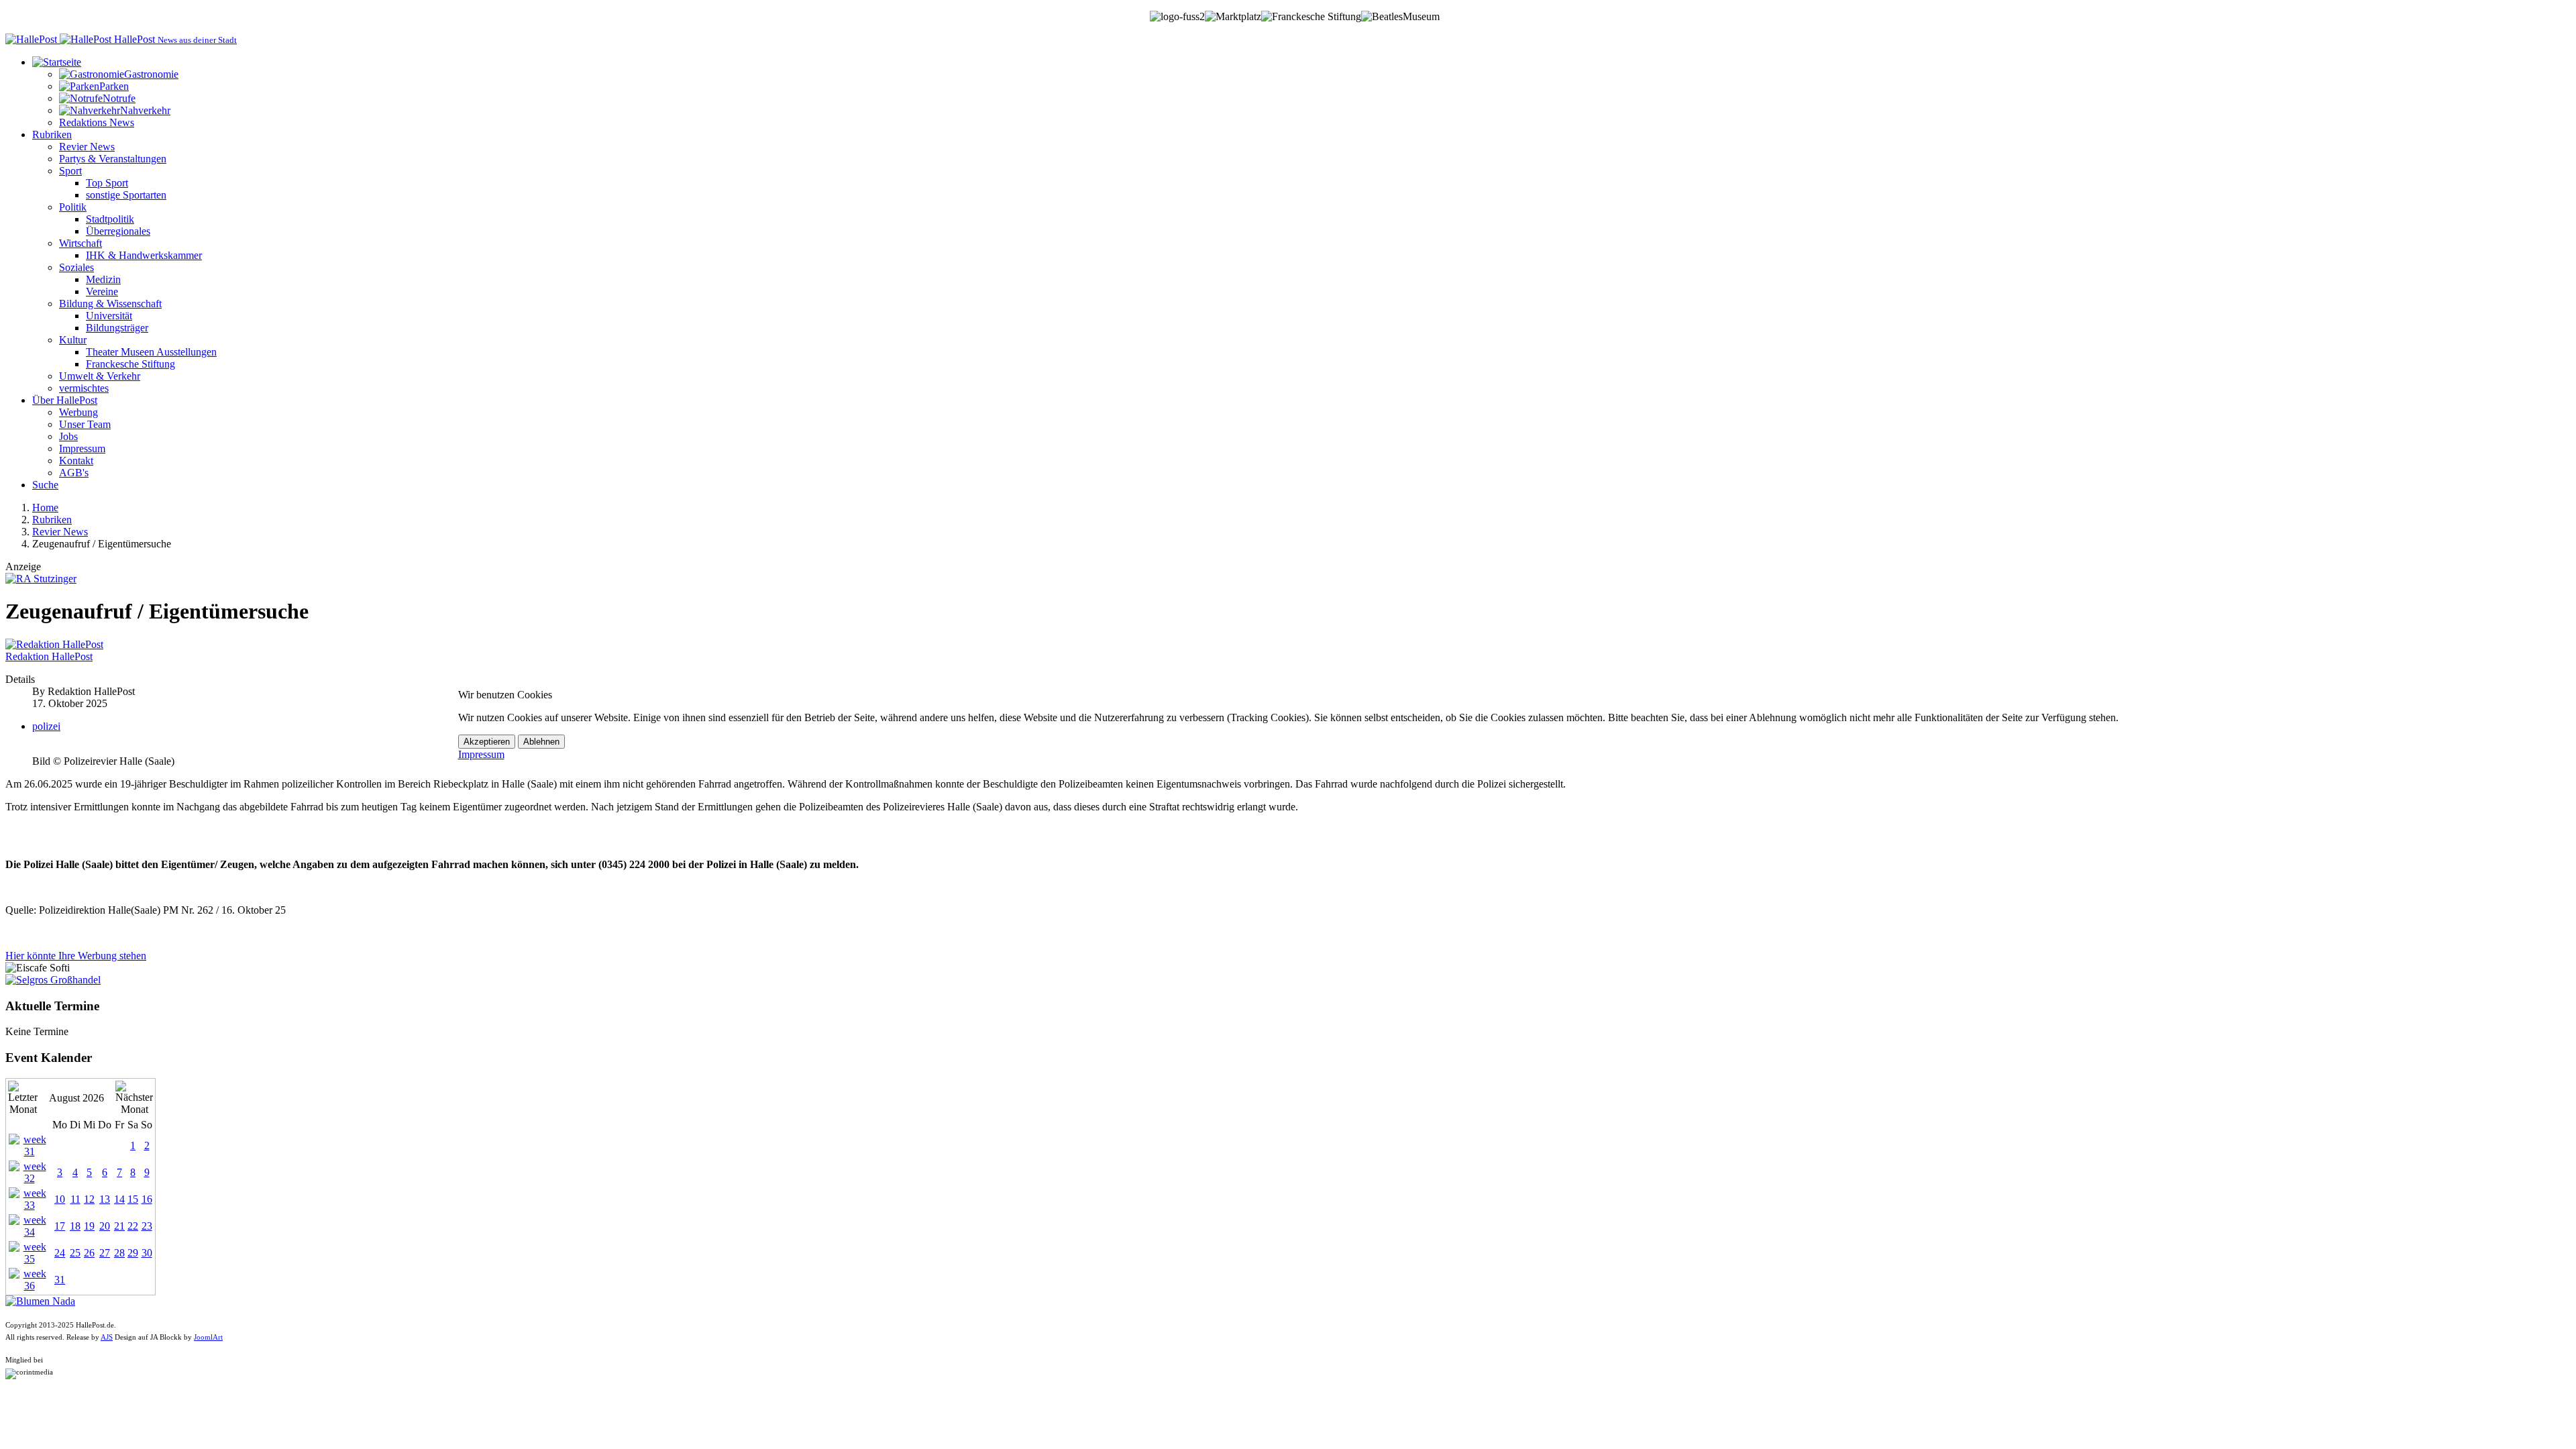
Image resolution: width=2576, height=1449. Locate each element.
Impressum (481, 754)
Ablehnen (541, 742)
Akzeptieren (487, 742)
